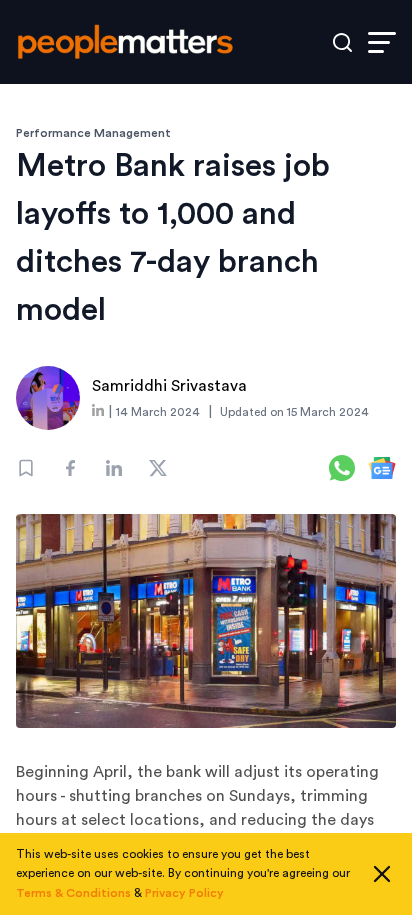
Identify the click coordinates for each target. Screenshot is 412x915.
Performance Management (93, 133)
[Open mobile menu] (382, 42)
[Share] (70, 468)
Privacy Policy (184, 893)
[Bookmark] (26, 468)
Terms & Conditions (73, 893)
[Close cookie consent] (382, 874)
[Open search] (342, 42)
